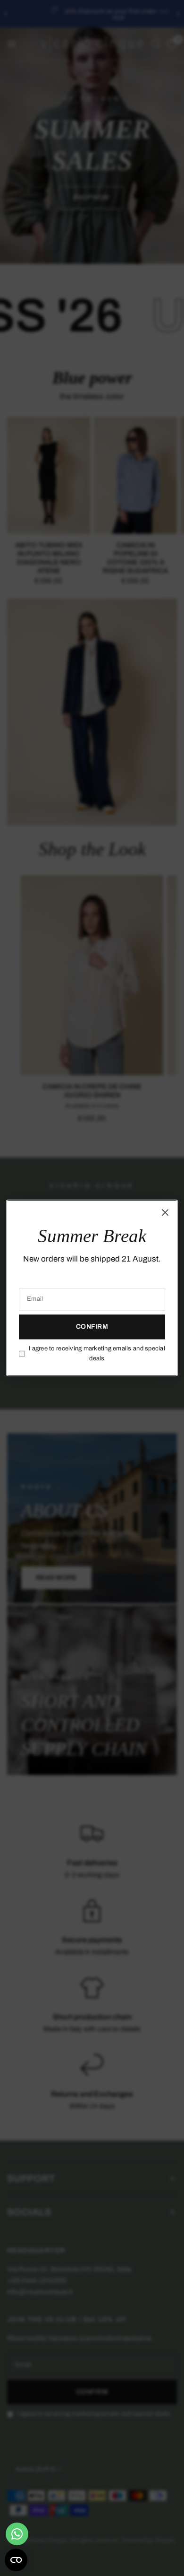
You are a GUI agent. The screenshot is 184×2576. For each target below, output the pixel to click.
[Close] (165, 1212)
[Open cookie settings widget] (16, 2560)
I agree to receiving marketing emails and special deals (97, 1353)
